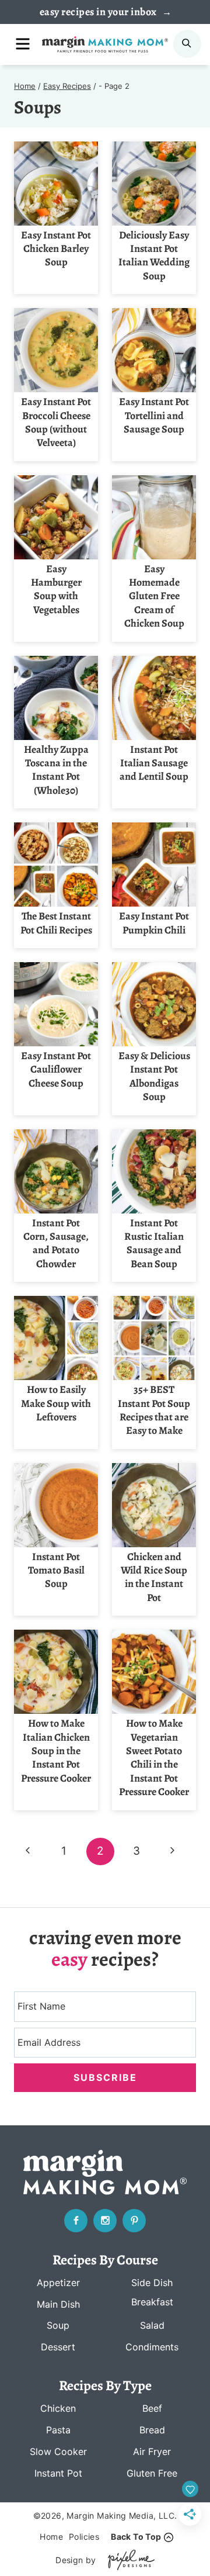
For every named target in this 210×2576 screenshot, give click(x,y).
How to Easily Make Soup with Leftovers (56, 1403)
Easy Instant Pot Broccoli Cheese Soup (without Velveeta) (56, 422)
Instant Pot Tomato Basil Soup (56, 1570)
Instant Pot (58, 2473)
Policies (84, 2537)
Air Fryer (152, 2451)
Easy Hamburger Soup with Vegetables (56, 589)
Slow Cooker (58, 2451)
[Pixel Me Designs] (128, 2560)
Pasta (58, 2430)
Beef (152, 2408)
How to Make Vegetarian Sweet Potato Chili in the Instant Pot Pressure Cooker (154, 1757)
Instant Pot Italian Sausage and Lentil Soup (154, 763)
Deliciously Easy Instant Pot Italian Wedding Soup (154, 255)
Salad (152, 2325)
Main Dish (58, 2304)
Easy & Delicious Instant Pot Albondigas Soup (154, 1076)
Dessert (58, 2347)
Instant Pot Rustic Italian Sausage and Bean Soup (154, 1243)
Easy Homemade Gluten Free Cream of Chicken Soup (154, 596)
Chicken (58, 2408)
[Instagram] (105, 2221)
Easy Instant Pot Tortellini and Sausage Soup (154, 415)
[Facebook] (76, 2221)
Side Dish (152, 2283)
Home (51, 2537)
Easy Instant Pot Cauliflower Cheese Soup (56, 1069)
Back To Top (136, 2537)
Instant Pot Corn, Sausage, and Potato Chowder (56, 1243)
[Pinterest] (134, 2221)
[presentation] (56, 184)
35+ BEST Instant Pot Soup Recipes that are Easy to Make (154, 1410)
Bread (152, 2430)
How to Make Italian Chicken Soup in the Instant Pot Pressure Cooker (56, 1751)
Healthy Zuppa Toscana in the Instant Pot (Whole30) (56, 770)
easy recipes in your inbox (99, 12)
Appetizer (58, 2283)
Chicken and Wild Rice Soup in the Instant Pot (154, 1577)
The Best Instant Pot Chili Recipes (56, 923)
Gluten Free (152, 2473)
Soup (58, 2325)
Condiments (152, 2347)
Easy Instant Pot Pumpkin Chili (154, 923)
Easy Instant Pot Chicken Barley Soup (56, 249)
